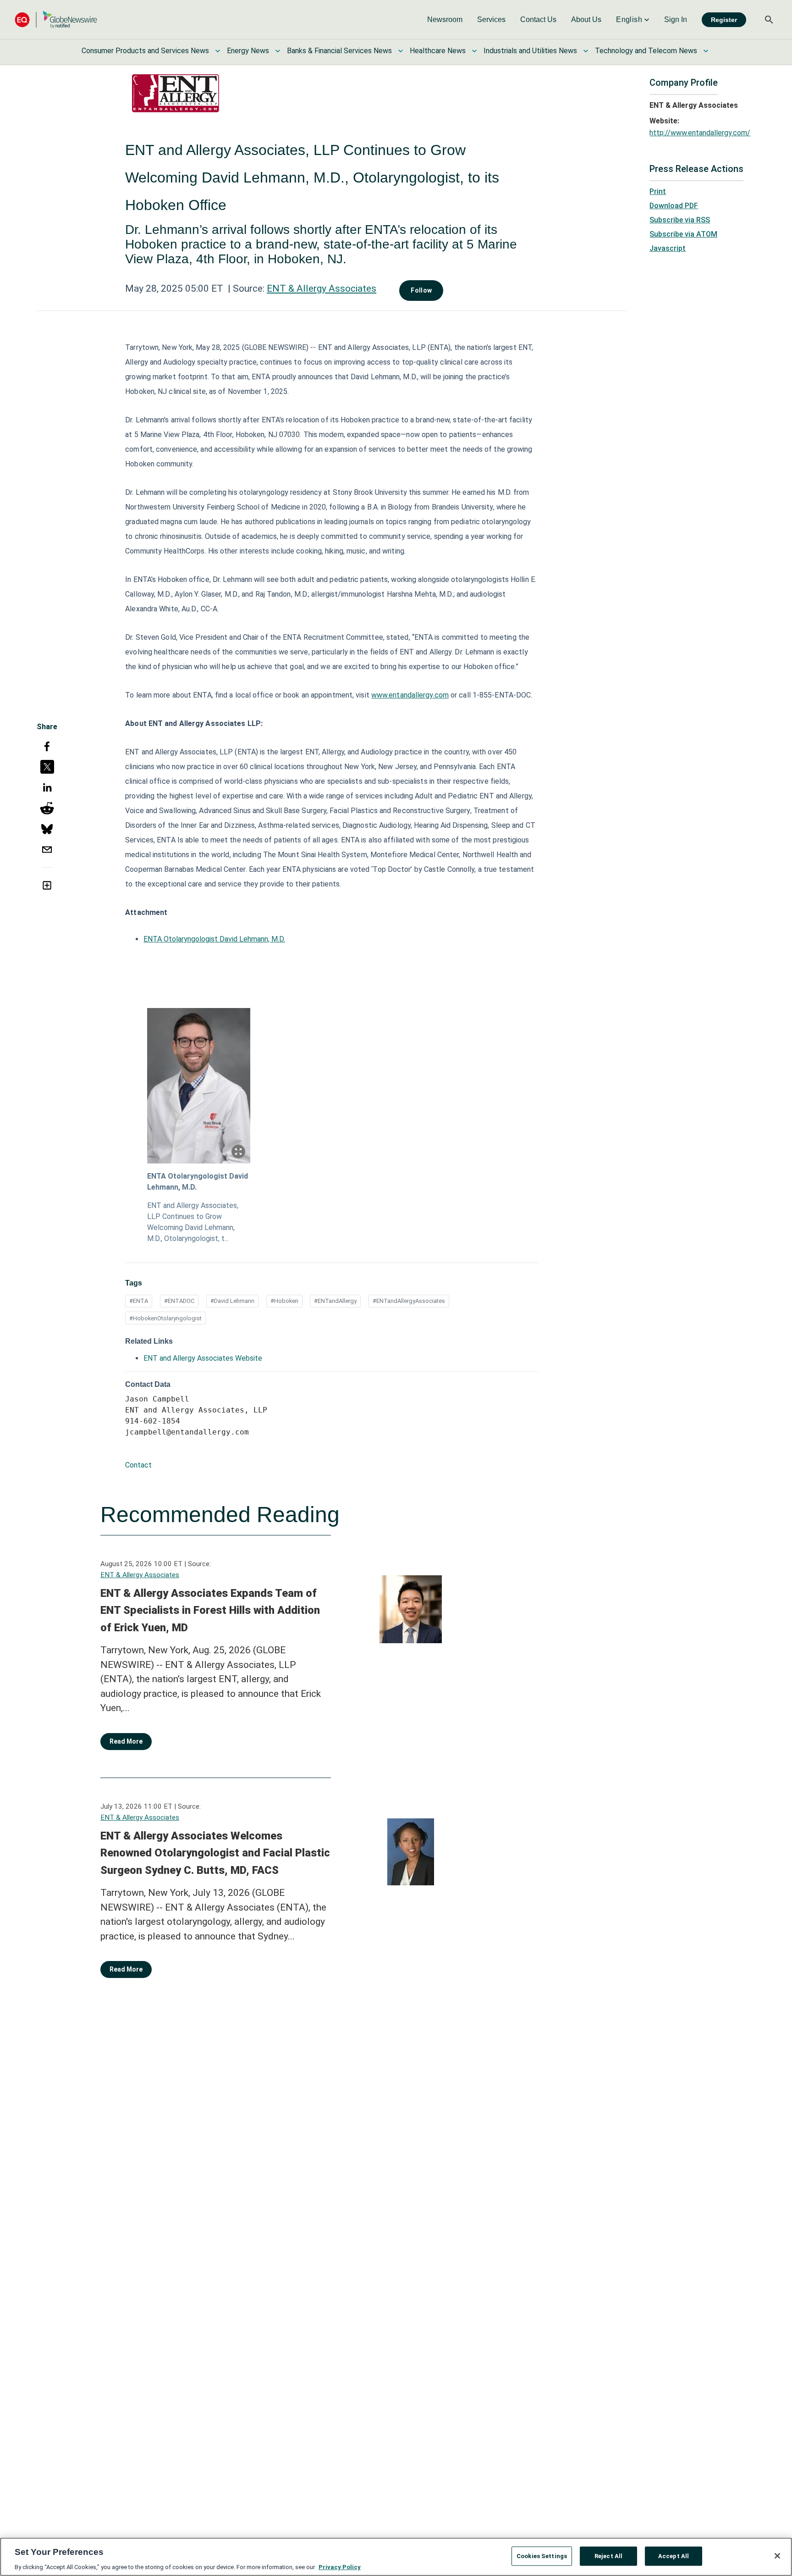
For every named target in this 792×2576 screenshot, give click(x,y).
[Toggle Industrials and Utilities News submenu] (586, 51)
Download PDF (674, 206)
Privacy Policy (340, 2567)
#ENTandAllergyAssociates (409, 1301)
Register (724, 20)
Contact (138, 1465)
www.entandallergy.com (410, 695)
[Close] (777, 2556)
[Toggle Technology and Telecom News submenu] (706, 51)
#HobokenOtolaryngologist (165, 1318)
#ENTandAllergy (335, 1301)
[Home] (56, 19)
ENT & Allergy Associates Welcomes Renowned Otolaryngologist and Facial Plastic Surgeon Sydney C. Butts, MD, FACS (215, 1853)
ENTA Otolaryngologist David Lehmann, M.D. (214, 939)
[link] (445, 20)
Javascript (668, 248)
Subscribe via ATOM (683, 234)
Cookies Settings (542, 2556)
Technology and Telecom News (646, 51)
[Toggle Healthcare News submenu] (474, 51)
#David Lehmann (232, 1301)
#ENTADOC (179, 1301)
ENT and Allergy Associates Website (203, 1358)
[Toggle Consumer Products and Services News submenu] (218, 51)
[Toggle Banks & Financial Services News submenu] (401, 51)
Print (658, 191)
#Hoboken (284, 1301)
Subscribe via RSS (680, 220)
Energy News (248, 51)
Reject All (608, 2556)
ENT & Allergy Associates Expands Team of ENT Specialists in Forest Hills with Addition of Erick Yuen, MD (210, 1610)
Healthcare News (438, 51)
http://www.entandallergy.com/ (700, 133)
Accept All (674, 2556)
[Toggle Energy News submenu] (278, 51)
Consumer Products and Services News (145, 51)
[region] (396, 2557)
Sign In (676, 19)
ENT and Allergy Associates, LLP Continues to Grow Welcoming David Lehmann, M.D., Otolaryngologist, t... (193, 1222)
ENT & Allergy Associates (322, 288)
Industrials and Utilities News (530, 51)
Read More (126, 1741)
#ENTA (139, 1301)
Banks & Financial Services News (339, 51)
